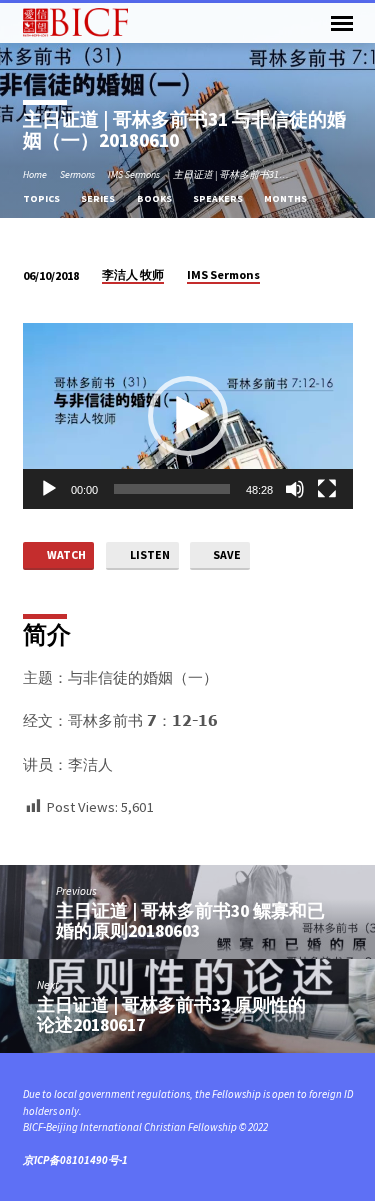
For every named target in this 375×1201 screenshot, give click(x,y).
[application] (188, 416)
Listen (149, 554)
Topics (42, 198)
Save (226, 554)
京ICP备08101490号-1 (75, 1160)
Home (35, 174)
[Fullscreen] (327, 489)
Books (155, 198)
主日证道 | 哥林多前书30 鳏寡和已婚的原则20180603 (190, 920)
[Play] (49, 489)
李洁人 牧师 (133, 274)
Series (99, 198)
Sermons (77, 174)
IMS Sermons (134, 174)
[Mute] (295, 489)
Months (286, 198)
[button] (188, 416)
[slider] (172, 489)
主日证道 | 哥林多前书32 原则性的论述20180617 (171, 1014)
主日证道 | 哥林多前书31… (231, 174)
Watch (65, 554)
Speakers (219, 198)
